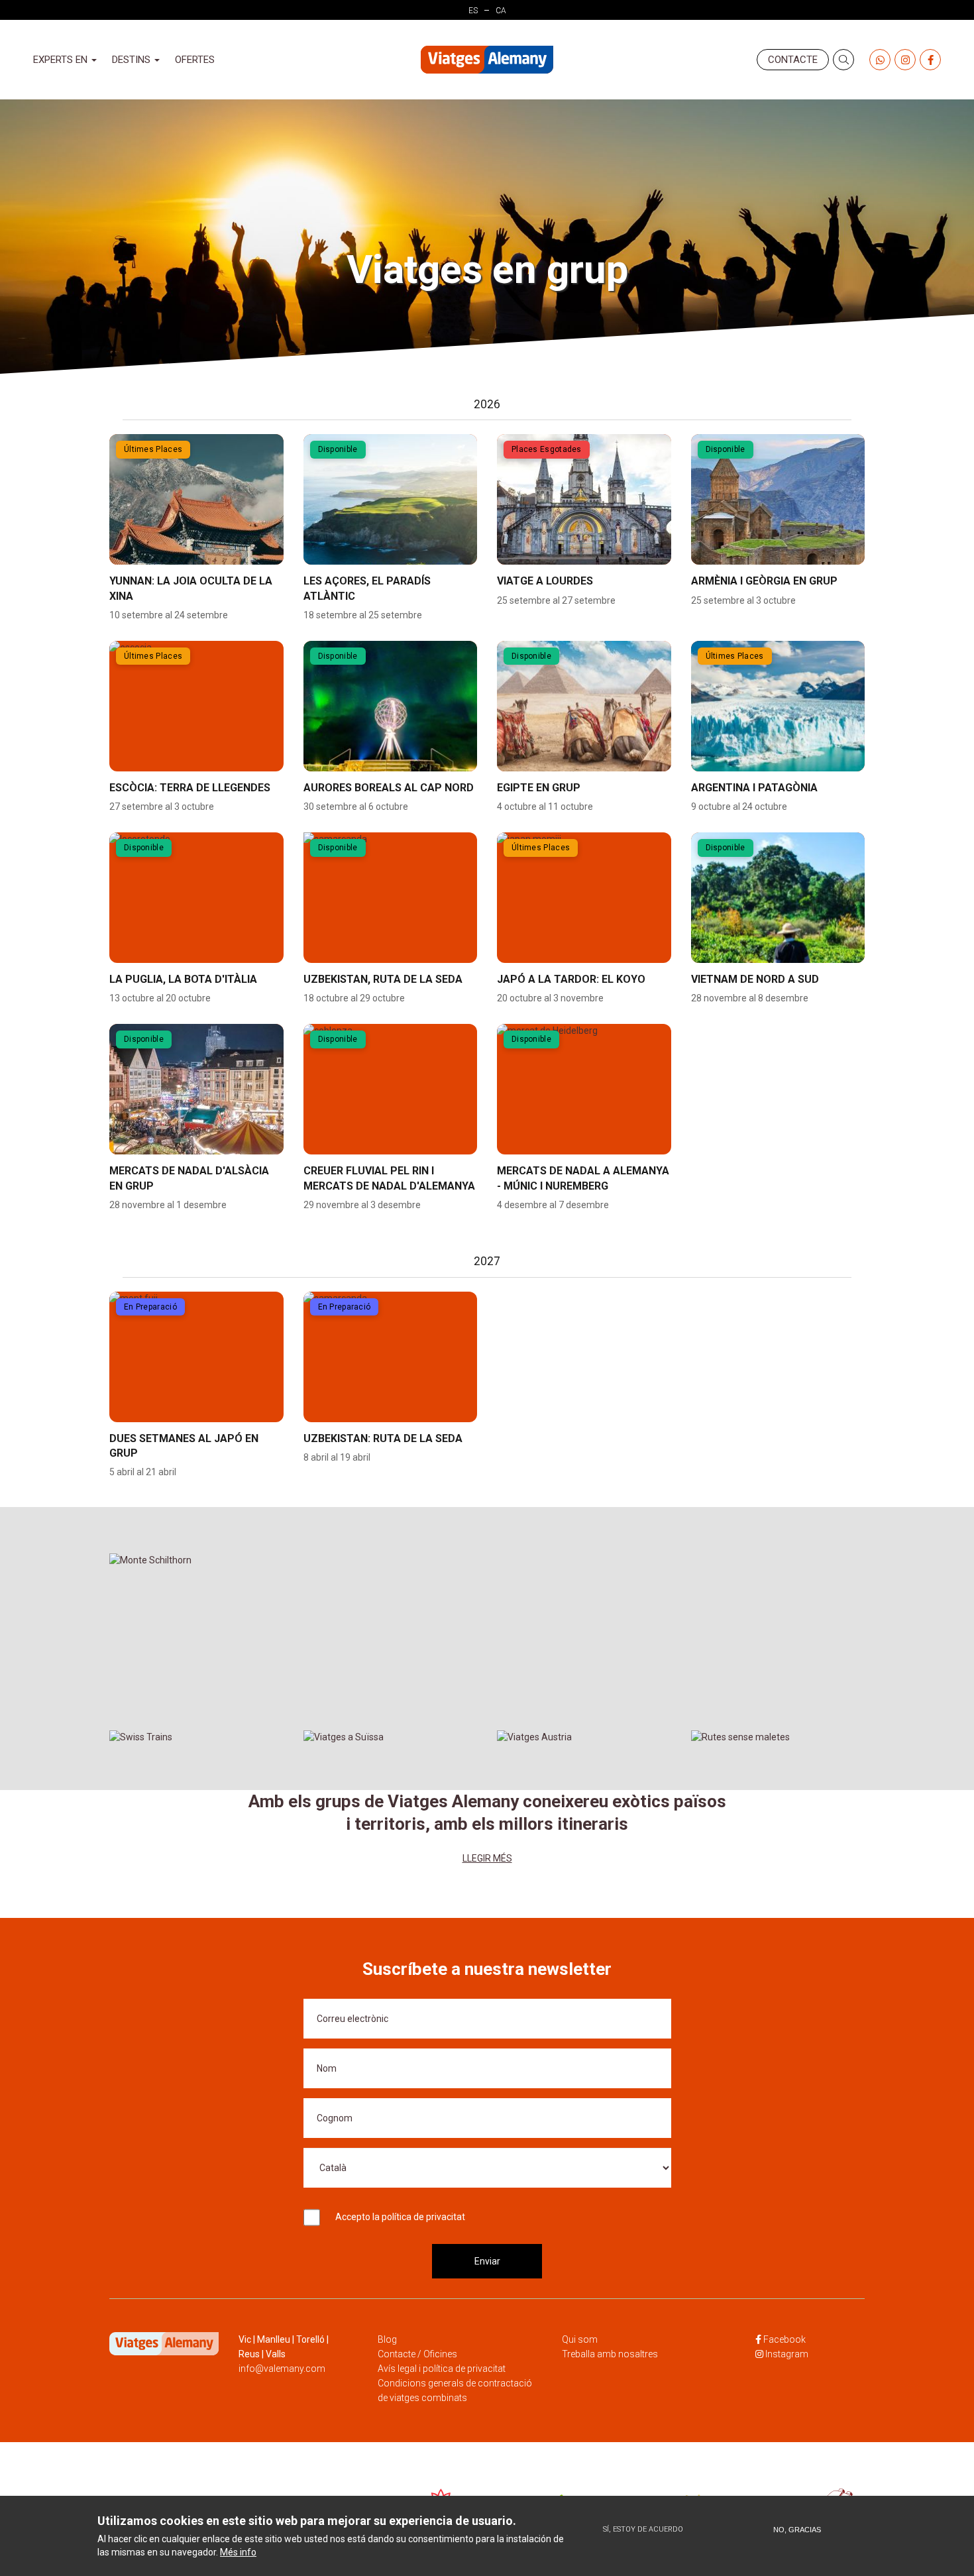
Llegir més (487, 1858)
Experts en (62, 60)
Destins (133, 60)
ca (501, 11)
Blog (387, 2339)
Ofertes (195, 60)
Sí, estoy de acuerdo (643, 2529)
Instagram (787, 2354)
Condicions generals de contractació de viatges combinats (455, 2390)
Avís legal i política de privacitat (442, 2369)
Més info (238, 2552)
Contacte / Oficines (417, 2354)
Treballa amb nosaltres (610, 2354)
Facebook (785, 2339)
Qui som (580, 2339)
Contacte (793, 60)
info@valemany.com (282, 2369)
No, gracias (797, 2530)
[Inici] (487, 60)
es (473, 11)
